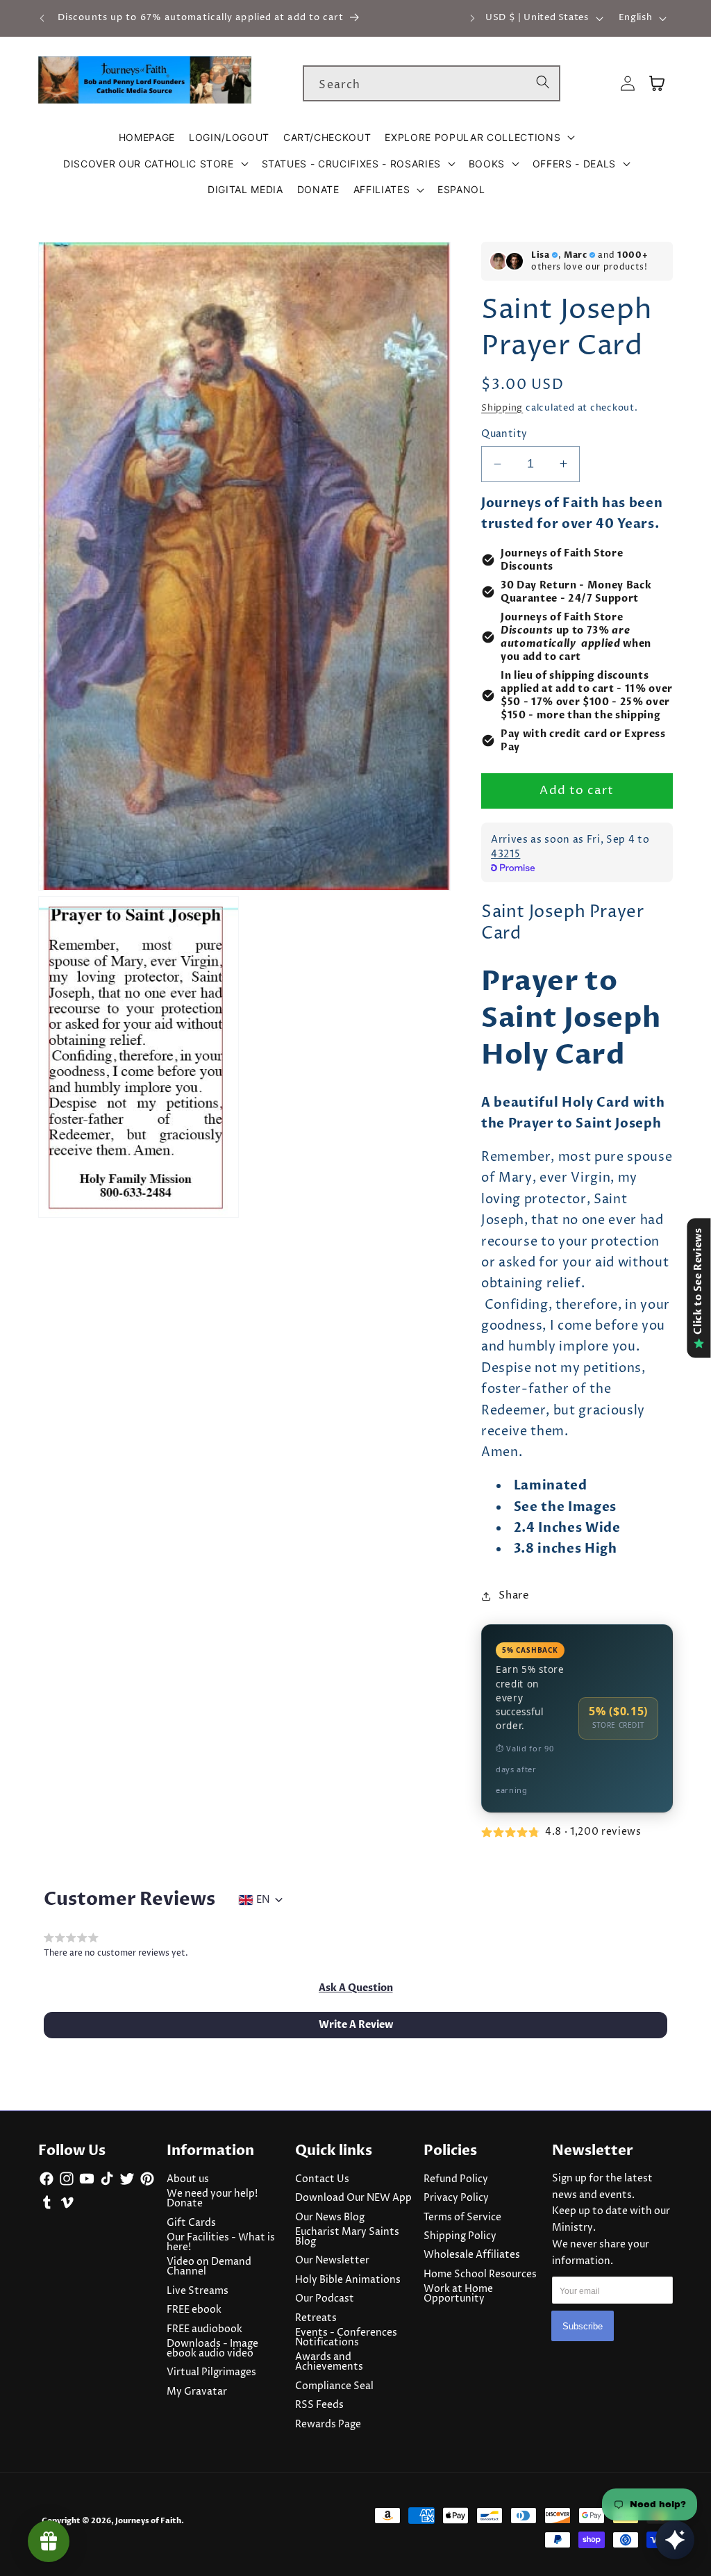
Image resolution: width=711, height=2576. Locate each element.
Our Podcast (325, 2299)
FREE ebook (194, 2310)
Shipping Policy (460, 2236)
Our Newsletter (332, 2261)
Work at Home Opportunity (458, 2294)
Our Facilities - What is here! (221, 2243)
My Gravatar (197, 2392)
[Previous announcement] (42, 18)
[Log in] (628, 84)
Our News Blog (330, 2218)
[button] (479, 138)
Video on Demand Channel (209, 2267)
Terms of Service (462, 2218)
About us (188, 2179)
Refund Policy (456, 2179)
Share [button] (514, 1595)
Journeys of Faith (148, 2521)
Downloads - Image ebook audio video (212, 2349)
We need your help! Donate (212, 2199)
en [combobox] (263, 1900)
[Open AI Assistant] (675, 2540)
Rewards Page (328, 2425)
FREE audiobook (204, 2329)
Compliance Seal (334, 2386)
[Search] (543, 83)
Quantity (504, 434)
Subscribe (583, 2326)
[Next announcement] (472, 18)
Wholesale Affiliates (472, 2255)
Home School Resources (480, 2274)
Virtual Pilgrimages (211, 2372)
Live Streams (198, 2291)
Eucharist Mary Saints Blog (347, 2237)
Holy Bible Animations (348, 2280)
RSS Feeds (319, 2405)
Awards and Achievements (329, 2362)
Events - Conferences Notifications (346, 2338)
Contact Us (322, 2179)
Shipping (502, 408)
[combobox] (432, 83)
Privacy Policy (456, 2198)
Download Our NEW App (353, 2198)
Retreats (316, 2318)
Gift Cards (191, 2223)
